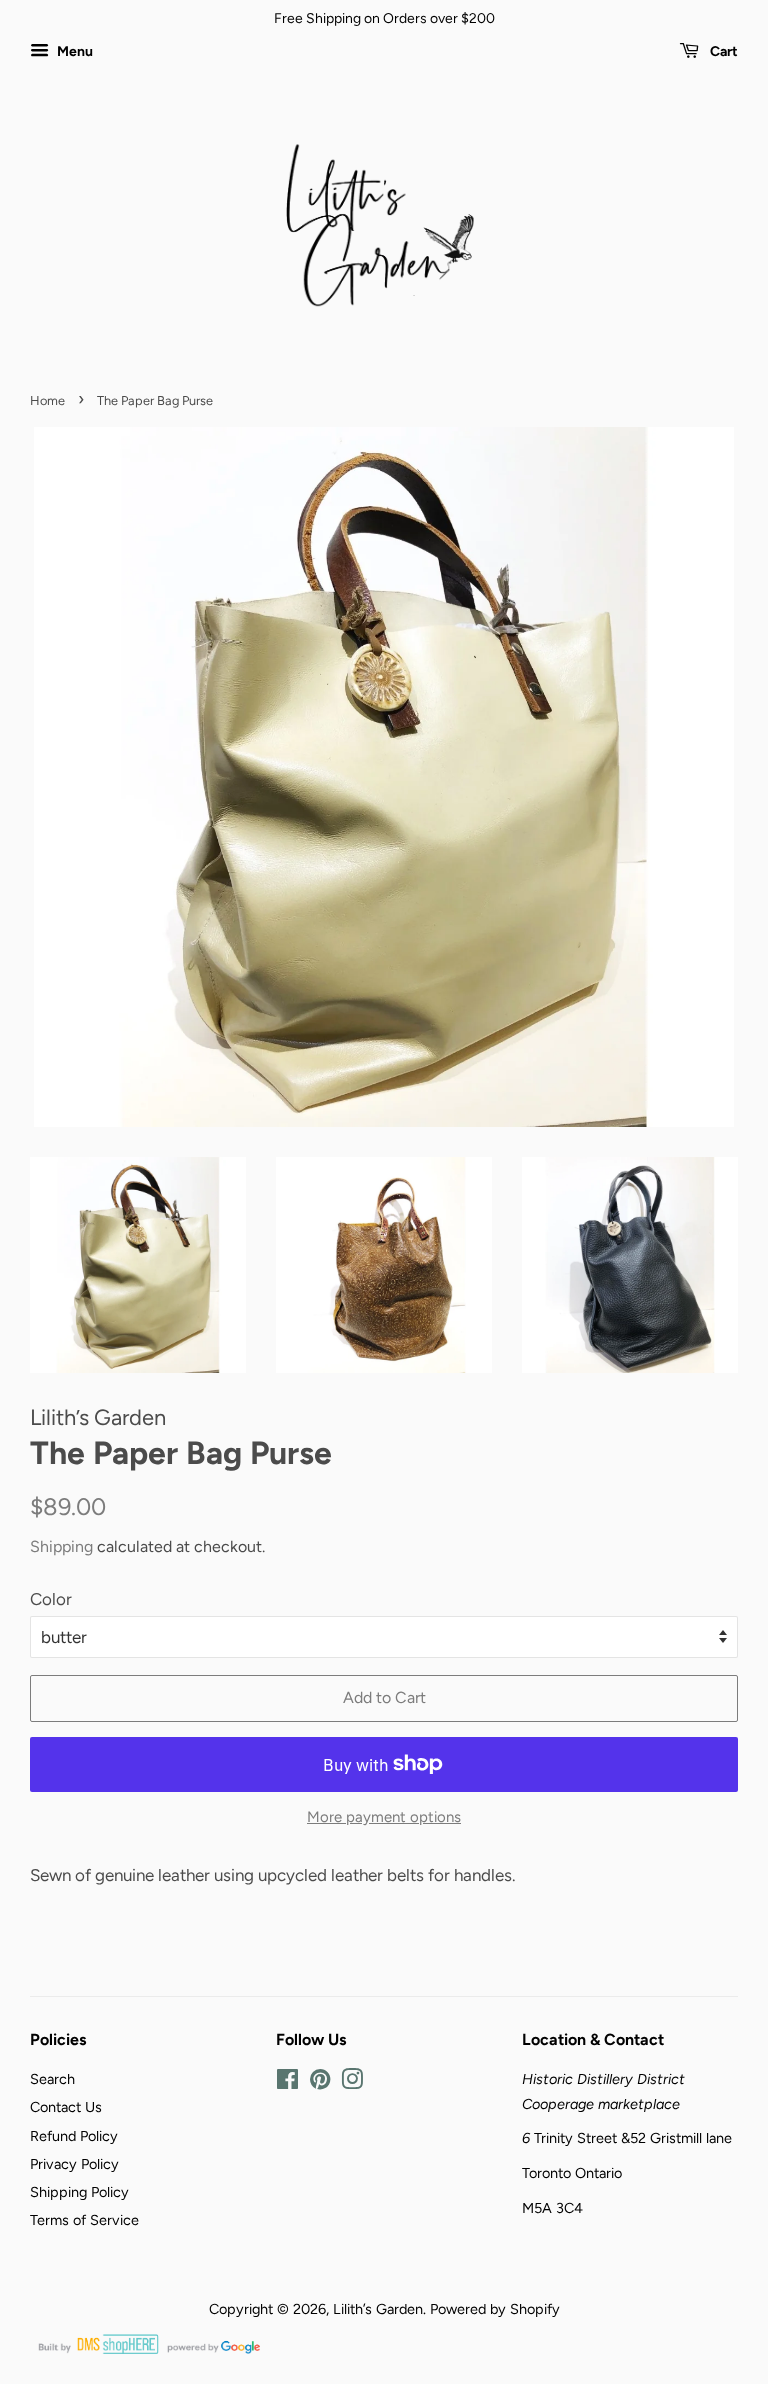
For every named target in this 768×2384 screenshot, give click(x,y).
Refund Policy (74, 2136)
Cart (722, 51)
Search (52, 2079)
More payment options (384, 1817)
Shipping (61, 1546)
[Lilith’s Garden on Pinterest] (320, 2083)
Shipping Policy (79, 2192)
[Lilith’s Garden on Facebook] (287, 2083)
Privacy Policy (74, 2164)
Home (47, 400)
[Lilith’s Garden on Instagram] (352, 2083)
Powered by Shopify (495, 2309)
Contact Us (66, 2107)
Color (51, 1599)
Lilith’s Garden (378, 2309)
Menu (73, 51)
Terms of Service (84, 2220)
